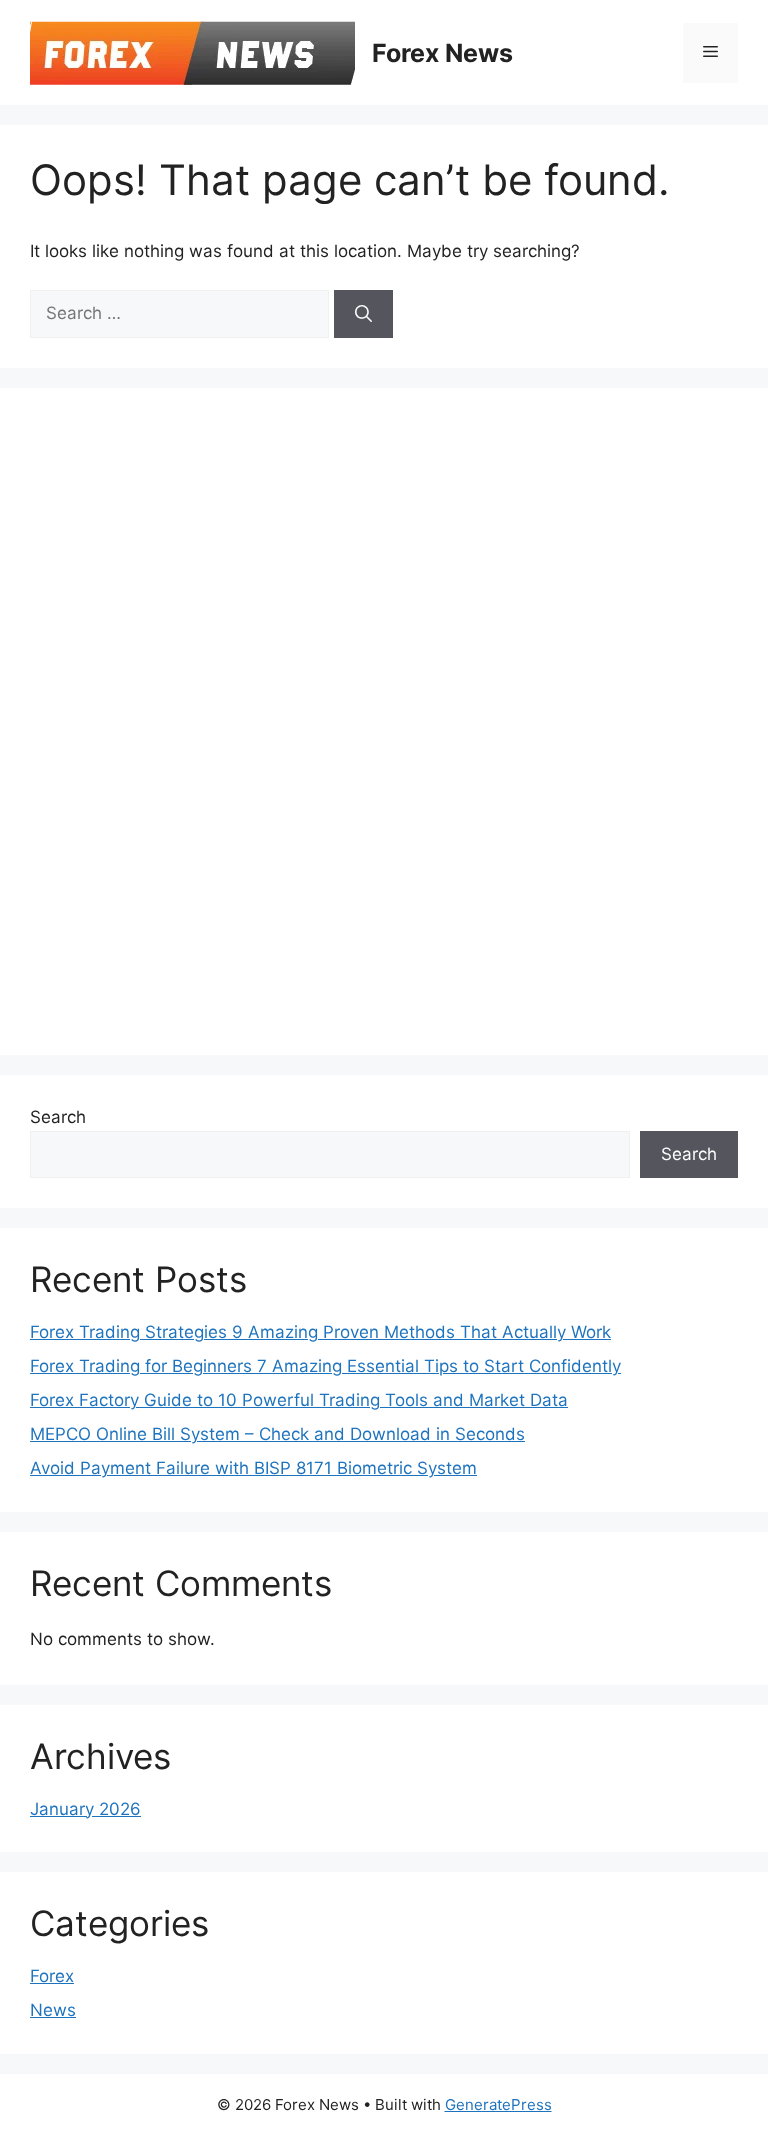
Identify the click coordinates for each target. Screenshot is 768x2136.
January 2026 (85, 1809)
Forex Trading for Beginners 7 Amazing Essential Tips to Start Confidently (325, 1366)
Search (58, 1117)
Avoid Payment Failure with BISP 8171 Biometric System (253, 1468)
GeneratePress (498, 2104)
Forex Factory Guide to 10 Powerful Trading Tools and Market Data (299, 1400)
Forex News (442, 53)
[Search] (363, 314)
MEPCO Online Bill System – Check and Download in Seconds (277, 1434)
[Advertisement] (180, 718)
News (53, 2010)
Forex (52, 1976)
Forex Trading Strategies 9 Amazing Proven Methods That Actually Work (320, 1332)
